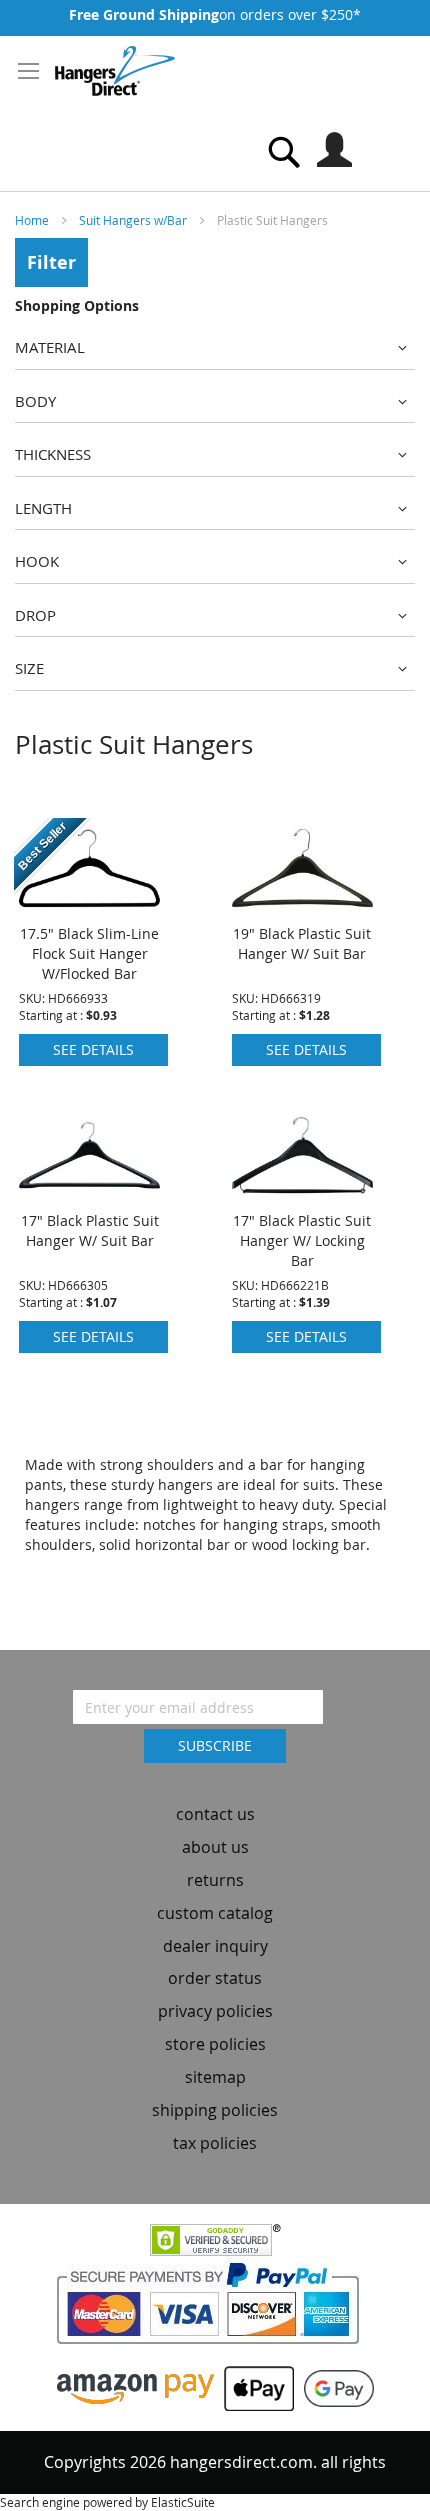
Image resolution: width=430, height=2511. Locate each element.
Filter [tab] (51, 262)
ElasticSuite (183, 2502)
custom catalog (215, 1913)
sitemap (215, 2077)
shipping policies (215, 2110)
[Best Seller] (89, 907)
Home (33, 220)
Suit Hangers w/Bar (134, 220)
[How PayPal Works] (215, 2309)
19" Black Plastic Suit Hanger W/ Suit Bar (302, 943)
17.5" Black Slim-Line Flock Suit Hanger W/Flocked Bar (89, 953)
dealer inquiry (215, 1946)
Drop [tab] (35, 615)
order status (215, 1978)
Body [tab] (35, 401)
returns (215, 1880)
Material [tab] (50, 347)
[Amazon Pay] (135, 2387)
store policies (215, 2044)
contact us (215, 1814)
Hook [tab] (37, 561)
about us (215, 1847)
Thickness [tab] (53, 454)
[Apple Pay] (254, 2387)
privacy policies (215, 2011)
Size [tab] (29, 668)
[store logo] (115, 71)
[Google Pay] (334, 2387)
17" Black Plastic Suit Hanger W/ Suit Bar (90, 1230)
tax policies (215, 2143)
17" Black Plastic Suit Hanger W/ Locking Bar (302, 1240)
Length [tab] (43, 508)
